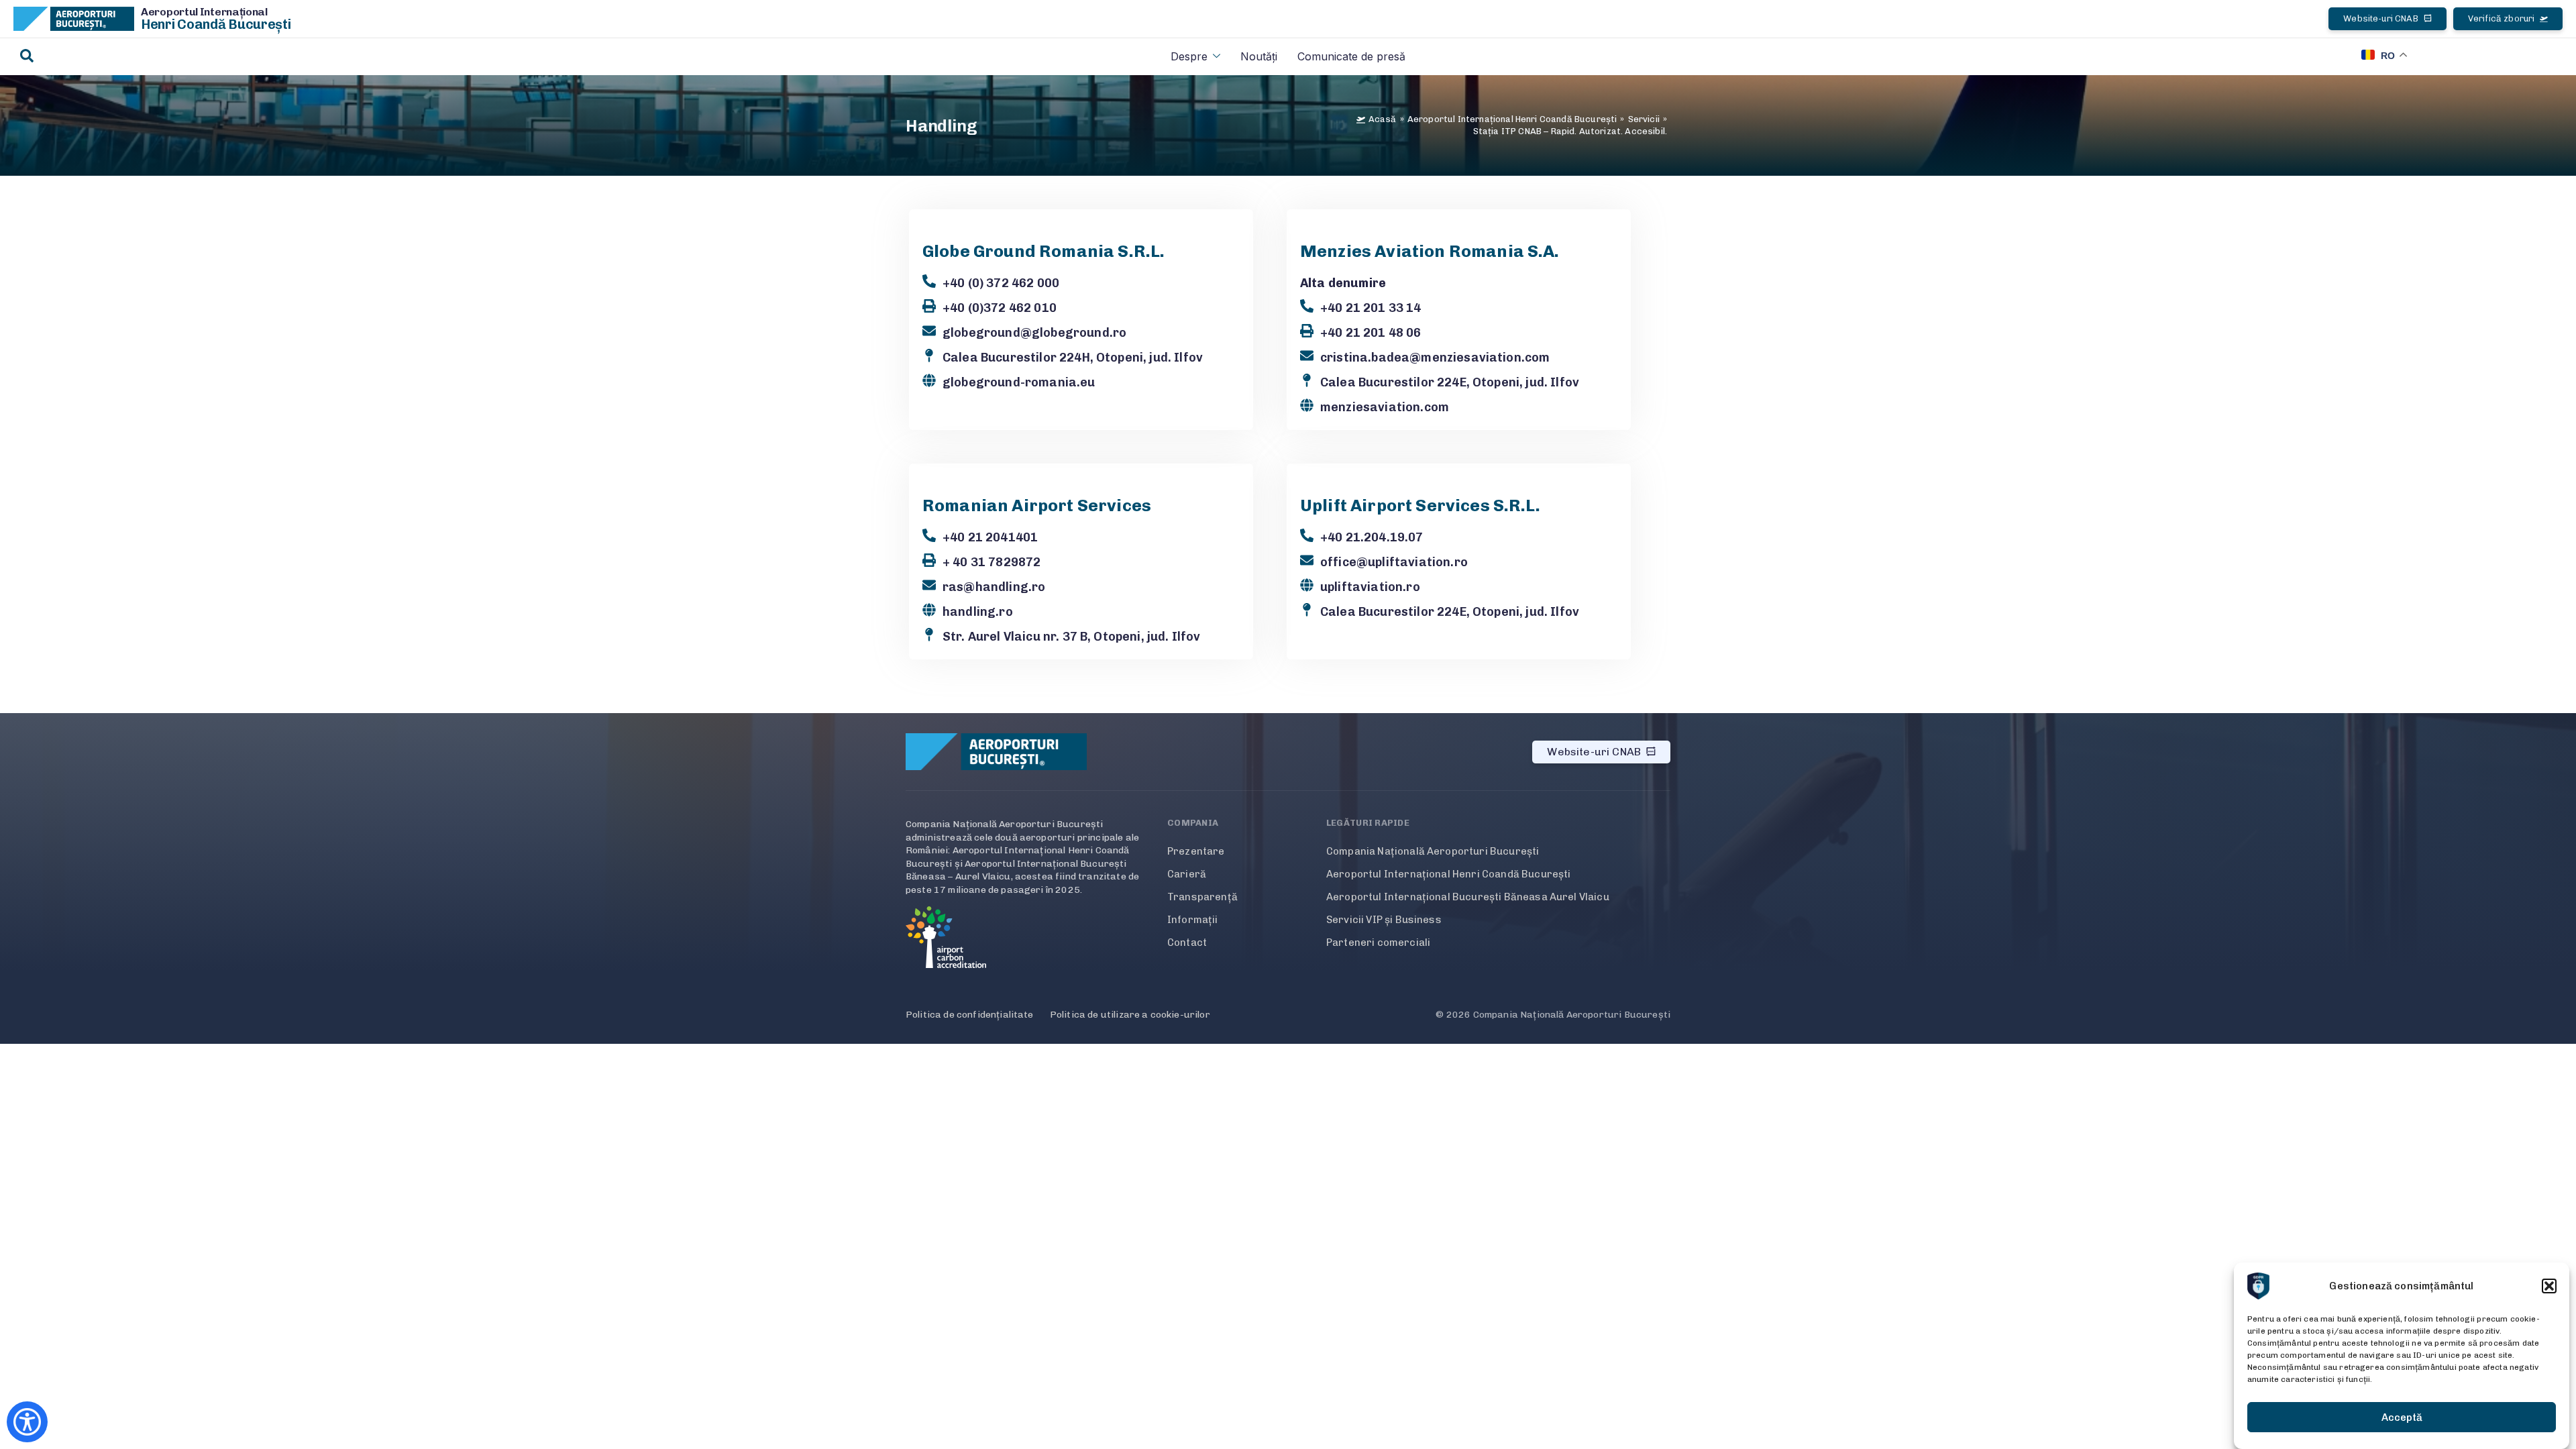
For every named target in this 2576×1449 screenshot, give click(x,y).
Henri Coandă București (216, 24)
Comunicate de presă (1351, 56)
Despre (1189, 56)
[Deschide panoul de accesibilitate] (27, 1422)
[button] (2549, 1286)
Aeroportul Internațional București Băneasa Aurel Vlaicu (1468, 897)
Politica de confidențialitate (970, 1015)
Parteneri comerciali (1378, 943)
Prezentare (1196, 851)
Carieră (1187, 874)
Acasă (1383, 119)
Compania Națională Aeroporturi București (1433, 851)
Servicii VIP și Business (1384, 920)
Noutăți (1259, 56)
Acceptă (2402, 1417)
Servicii (1644, 119)
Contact (1187, 943)
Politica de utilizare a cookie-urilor (1130, 1015)
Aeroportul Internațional (204, 12)
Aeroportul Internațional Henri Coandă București (1449, 874)
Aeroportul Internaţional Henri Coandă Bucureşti (1512, 119)
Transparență (1202, 897)
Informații (1193, 920)
